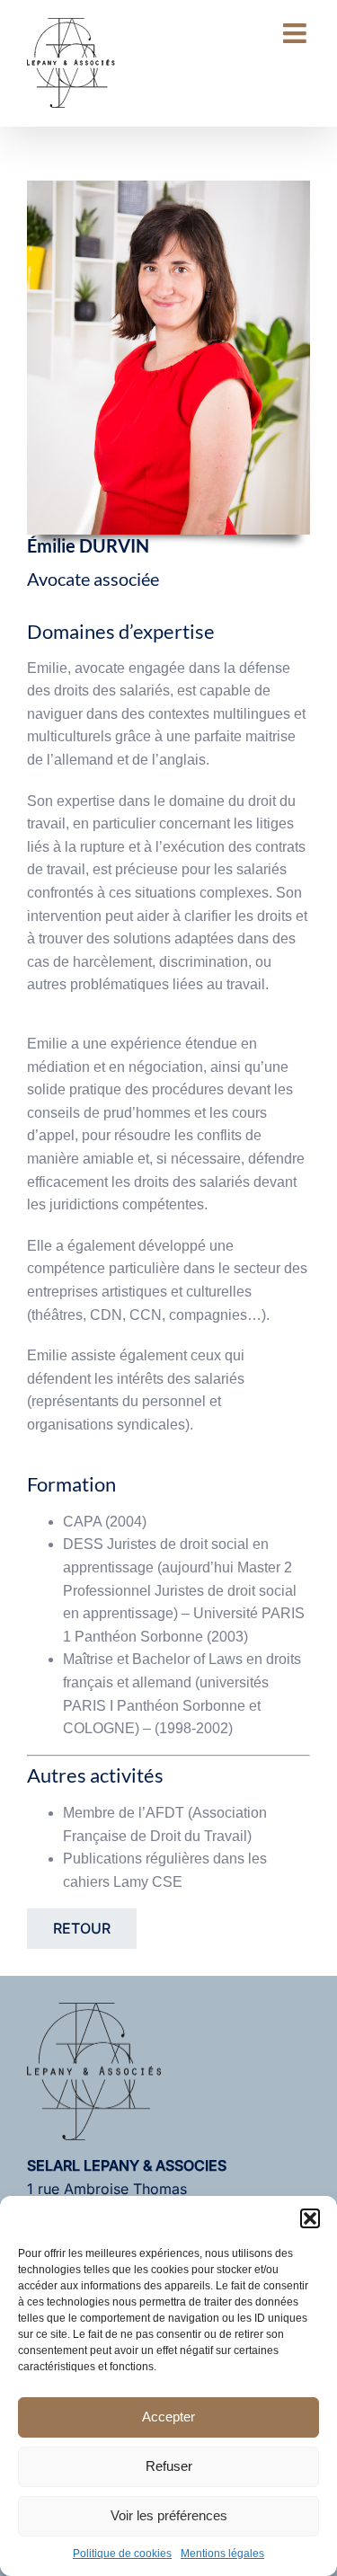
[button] (310, 2218)
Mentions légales (222, 2554)
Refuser (169, 2466)
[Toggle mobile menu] (297, 33)
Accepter (168, 2417)
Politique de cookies (122, 2554)
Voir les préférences (169, 2515)
